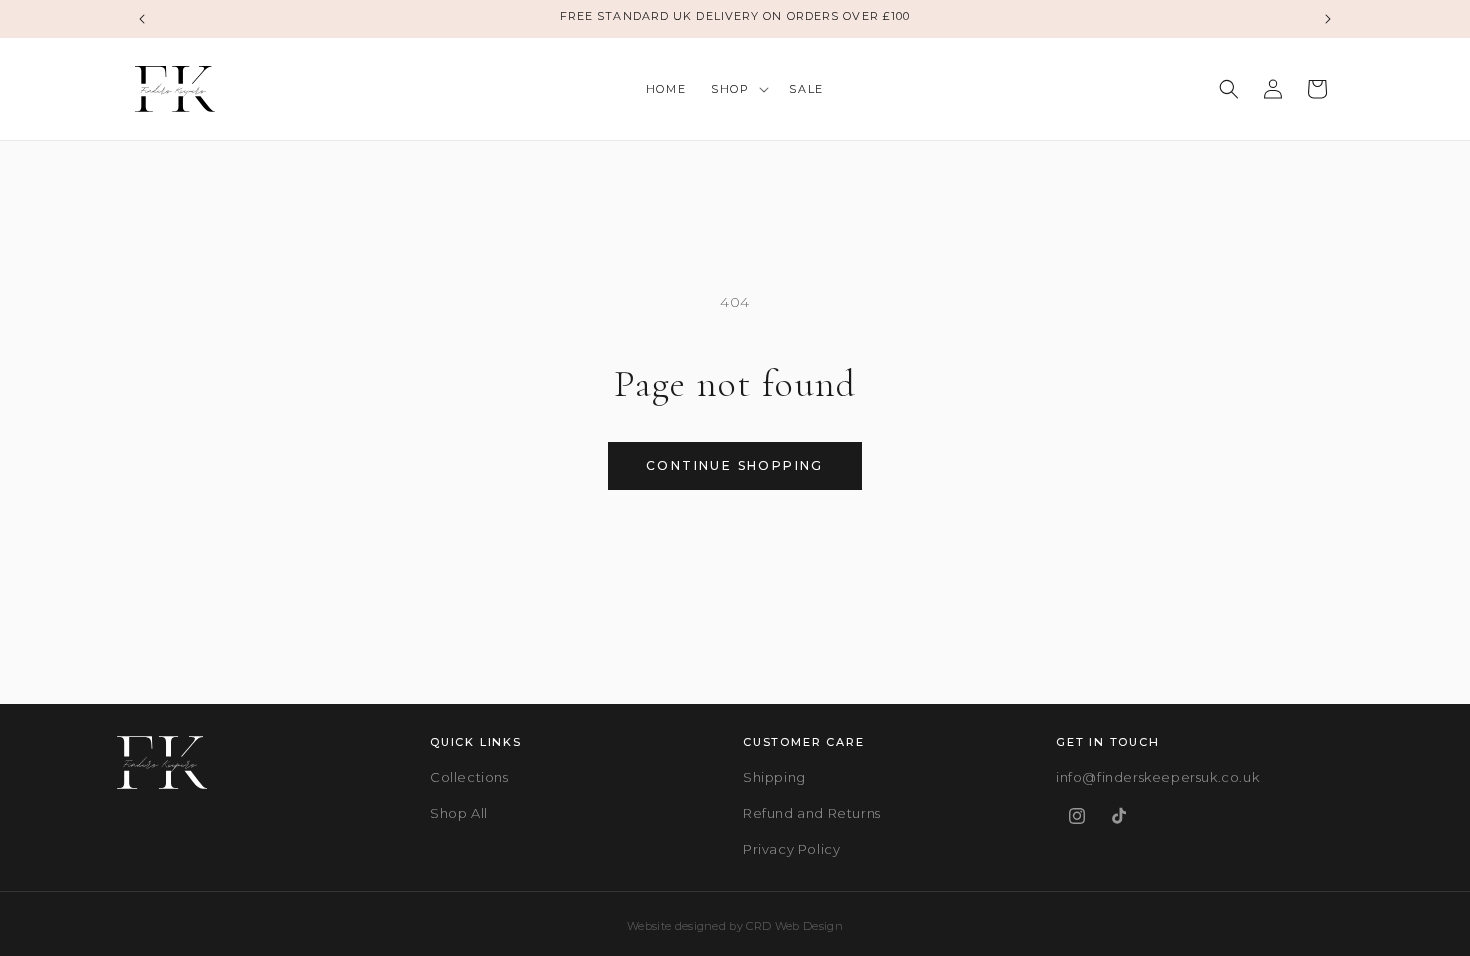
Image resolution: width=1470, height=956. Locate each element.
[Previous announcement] (142, 19)
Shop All (459, 813)
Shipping (774, 777)
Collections (469, 777)
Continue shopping (735, 465)
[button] (738, 89)
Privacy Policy (791, 849)
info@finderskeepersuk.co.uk (1157, 777)
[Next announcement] (1328, 19)
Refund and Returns (812, 813)
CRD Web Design (794, 926)
